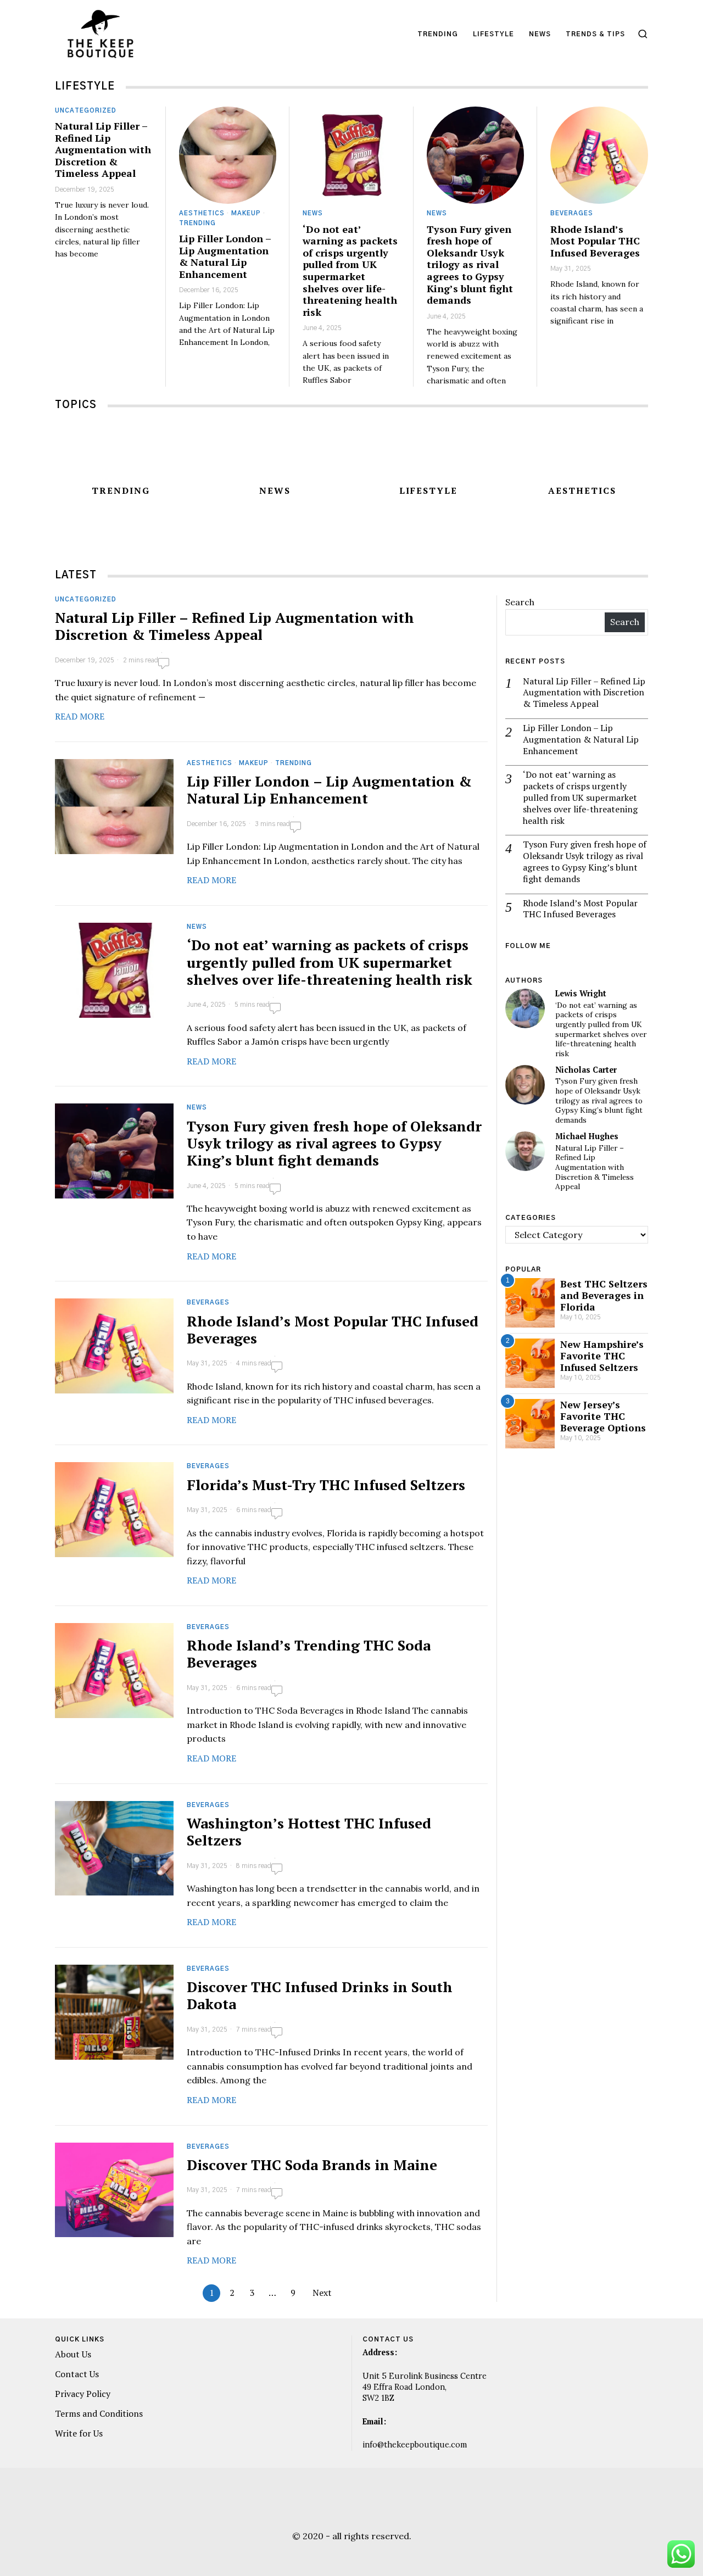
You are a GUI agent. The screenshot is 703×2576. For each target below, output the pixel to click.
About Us (73, 2354)
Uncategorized (86, 111)
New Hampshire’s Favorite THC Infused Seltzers (602, 1356)
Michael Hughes (587, 1136)
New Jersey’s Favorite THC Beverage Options (603, 1416)
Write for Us (79, 2433)
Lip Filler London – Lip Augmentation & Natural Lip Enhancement (225, 257)
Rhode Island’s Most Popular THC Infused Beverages (595, 241)
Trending (197, 223)
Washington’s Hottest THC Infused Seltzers (309, 1832)
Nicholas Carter (586, 1070)
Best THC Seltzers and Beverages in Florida (604, 1295)
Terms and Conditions (99, 2413)
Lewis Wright (581, 993)
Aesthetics (202, 213)
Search (520, 602)
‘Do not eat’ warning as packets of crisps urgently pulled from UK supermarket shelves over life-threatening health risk (350, 271)
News (313, 213)
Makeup (246, 213)
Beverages (572, 213)
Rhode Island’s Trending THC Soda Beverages (309, 1654)
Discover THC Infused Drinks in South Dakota (320, 1995)
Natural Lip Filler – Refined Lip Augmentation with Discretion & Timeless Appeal (103, 150)
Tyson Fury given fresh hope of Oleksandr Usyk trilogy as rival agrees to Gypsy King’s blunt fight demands (470, 265)
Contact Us (77, 2374)
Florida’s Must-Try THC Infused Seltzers (326, 1485)
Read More (80, 716)
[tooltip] (525, 1008)
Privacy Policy (83, 2394)
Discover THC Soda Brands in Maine (312, 2165)
